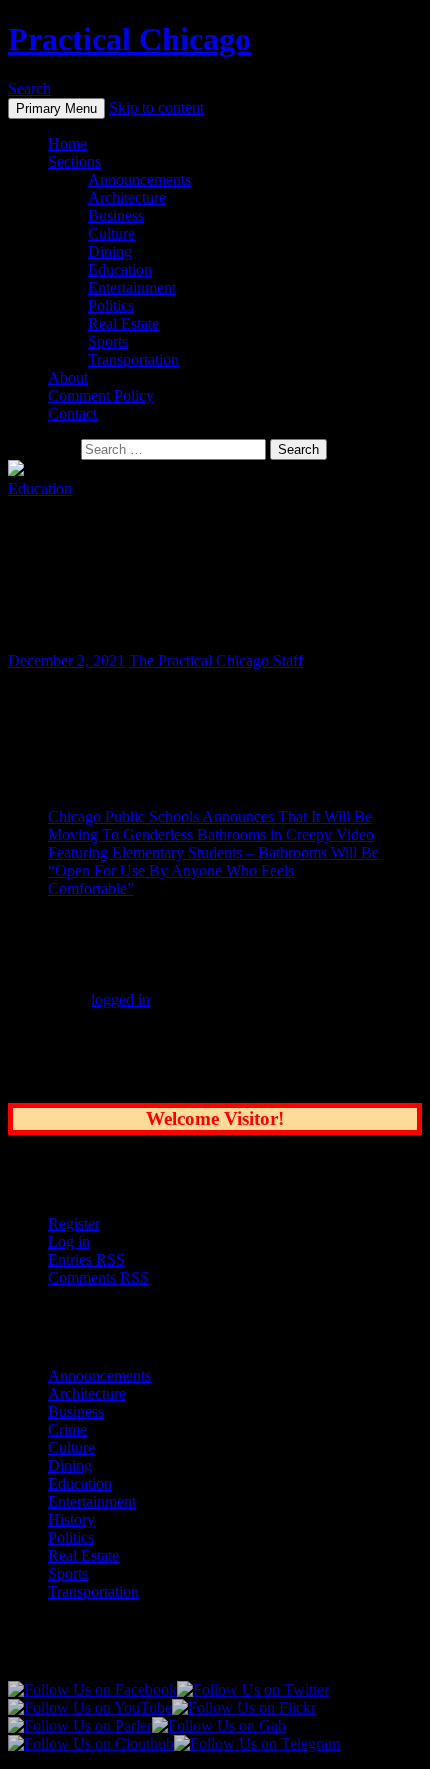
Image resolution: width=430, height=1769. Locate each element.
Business (116, 215)
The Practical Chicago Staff (216, 660)
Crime (67, 1429)
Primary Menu (56, 108)
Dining (110, 251)
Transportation (133, 359)
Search (29, 88)
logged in (120, 999)
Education (120, 269)
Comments (98, 1277)
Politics (111, 305)
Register (74, 1223)
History (71, 1519)
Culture (111, 233)
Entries (86, 1259)
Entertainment (132, 287)
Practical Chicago (129, 39)
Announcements (139, 179)
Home (67, 143)
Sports (108, 341)
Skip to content (156, 107)
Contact (72, 413)
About (68, 377)
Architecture (127, 197)
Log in (69, 1241)
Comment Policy (101, 395)
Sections (74, 161)
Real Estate (123, 323)
